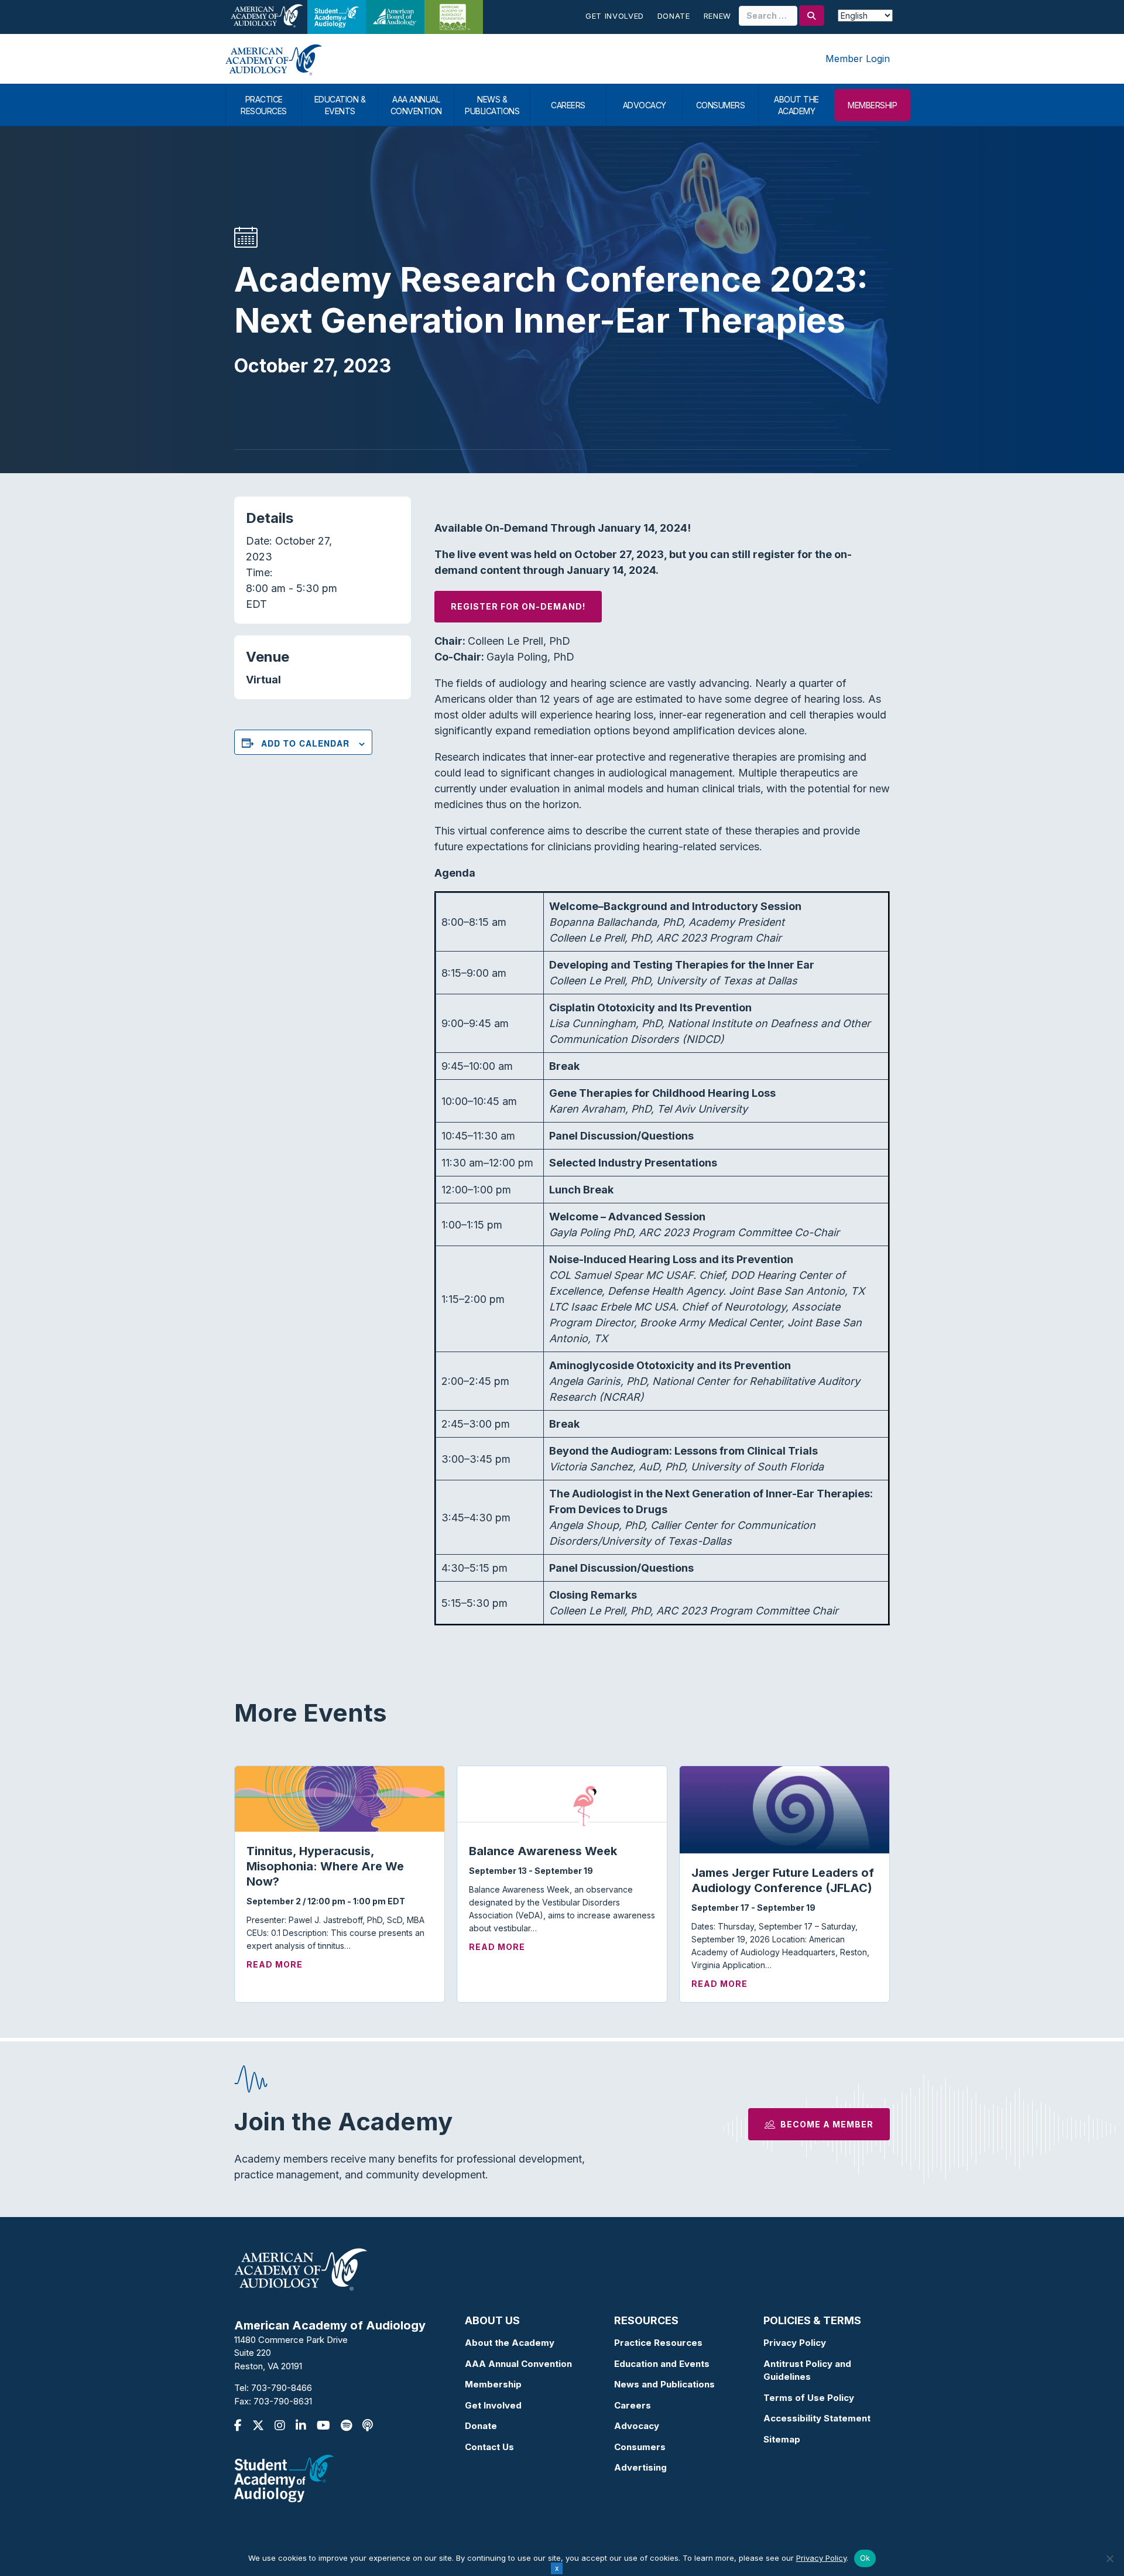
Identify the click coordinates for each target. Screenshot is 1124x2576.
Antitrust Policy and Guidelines (807, 2370)
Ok (865, 2558)
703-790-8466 (282, 2388)
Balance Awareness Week (543, 1851)
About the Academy (510, 2343)
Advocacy (637, 2426)
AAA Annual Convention (518, 2364)
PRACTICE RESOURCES (264, 105)
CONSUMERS (721, 105)
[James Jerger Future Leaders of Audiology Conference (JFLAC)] (784, 1809)
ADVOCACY (645, 105)
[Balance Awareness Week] (562, 1798)
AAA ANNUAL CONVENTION (416, 105)
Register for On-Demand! (518, 606)
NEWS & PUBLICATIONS (492, 105)
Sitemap (782, 2439)
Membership (493, 2384)
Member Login (858, 59)
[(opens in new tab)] (284, 2478)
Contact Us (489, 2447)
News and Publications (664, 2384)
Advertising (640, 2467)
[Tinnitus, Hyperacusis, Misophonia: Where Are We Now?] (340, 1798)
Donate (674, 16)
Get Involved (615, 16)
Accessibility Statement (817, 2418)
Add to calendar (305, 743)
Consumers (640, 2447)
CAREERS (568, 105)
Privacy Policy (795, 2343)
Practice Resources (658, 2343)
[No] (1109, 2558)
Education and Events (662, 2364)
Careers (633, 2405)
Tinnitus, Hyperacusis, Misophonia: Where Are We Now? (325, 1866)
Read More (275, 1964)
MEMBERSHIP (872, 105)
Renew (717, 16)
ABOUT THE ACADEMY (796, 105)
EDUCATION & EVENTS (340, 105)
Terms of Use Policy (809, 2398)
